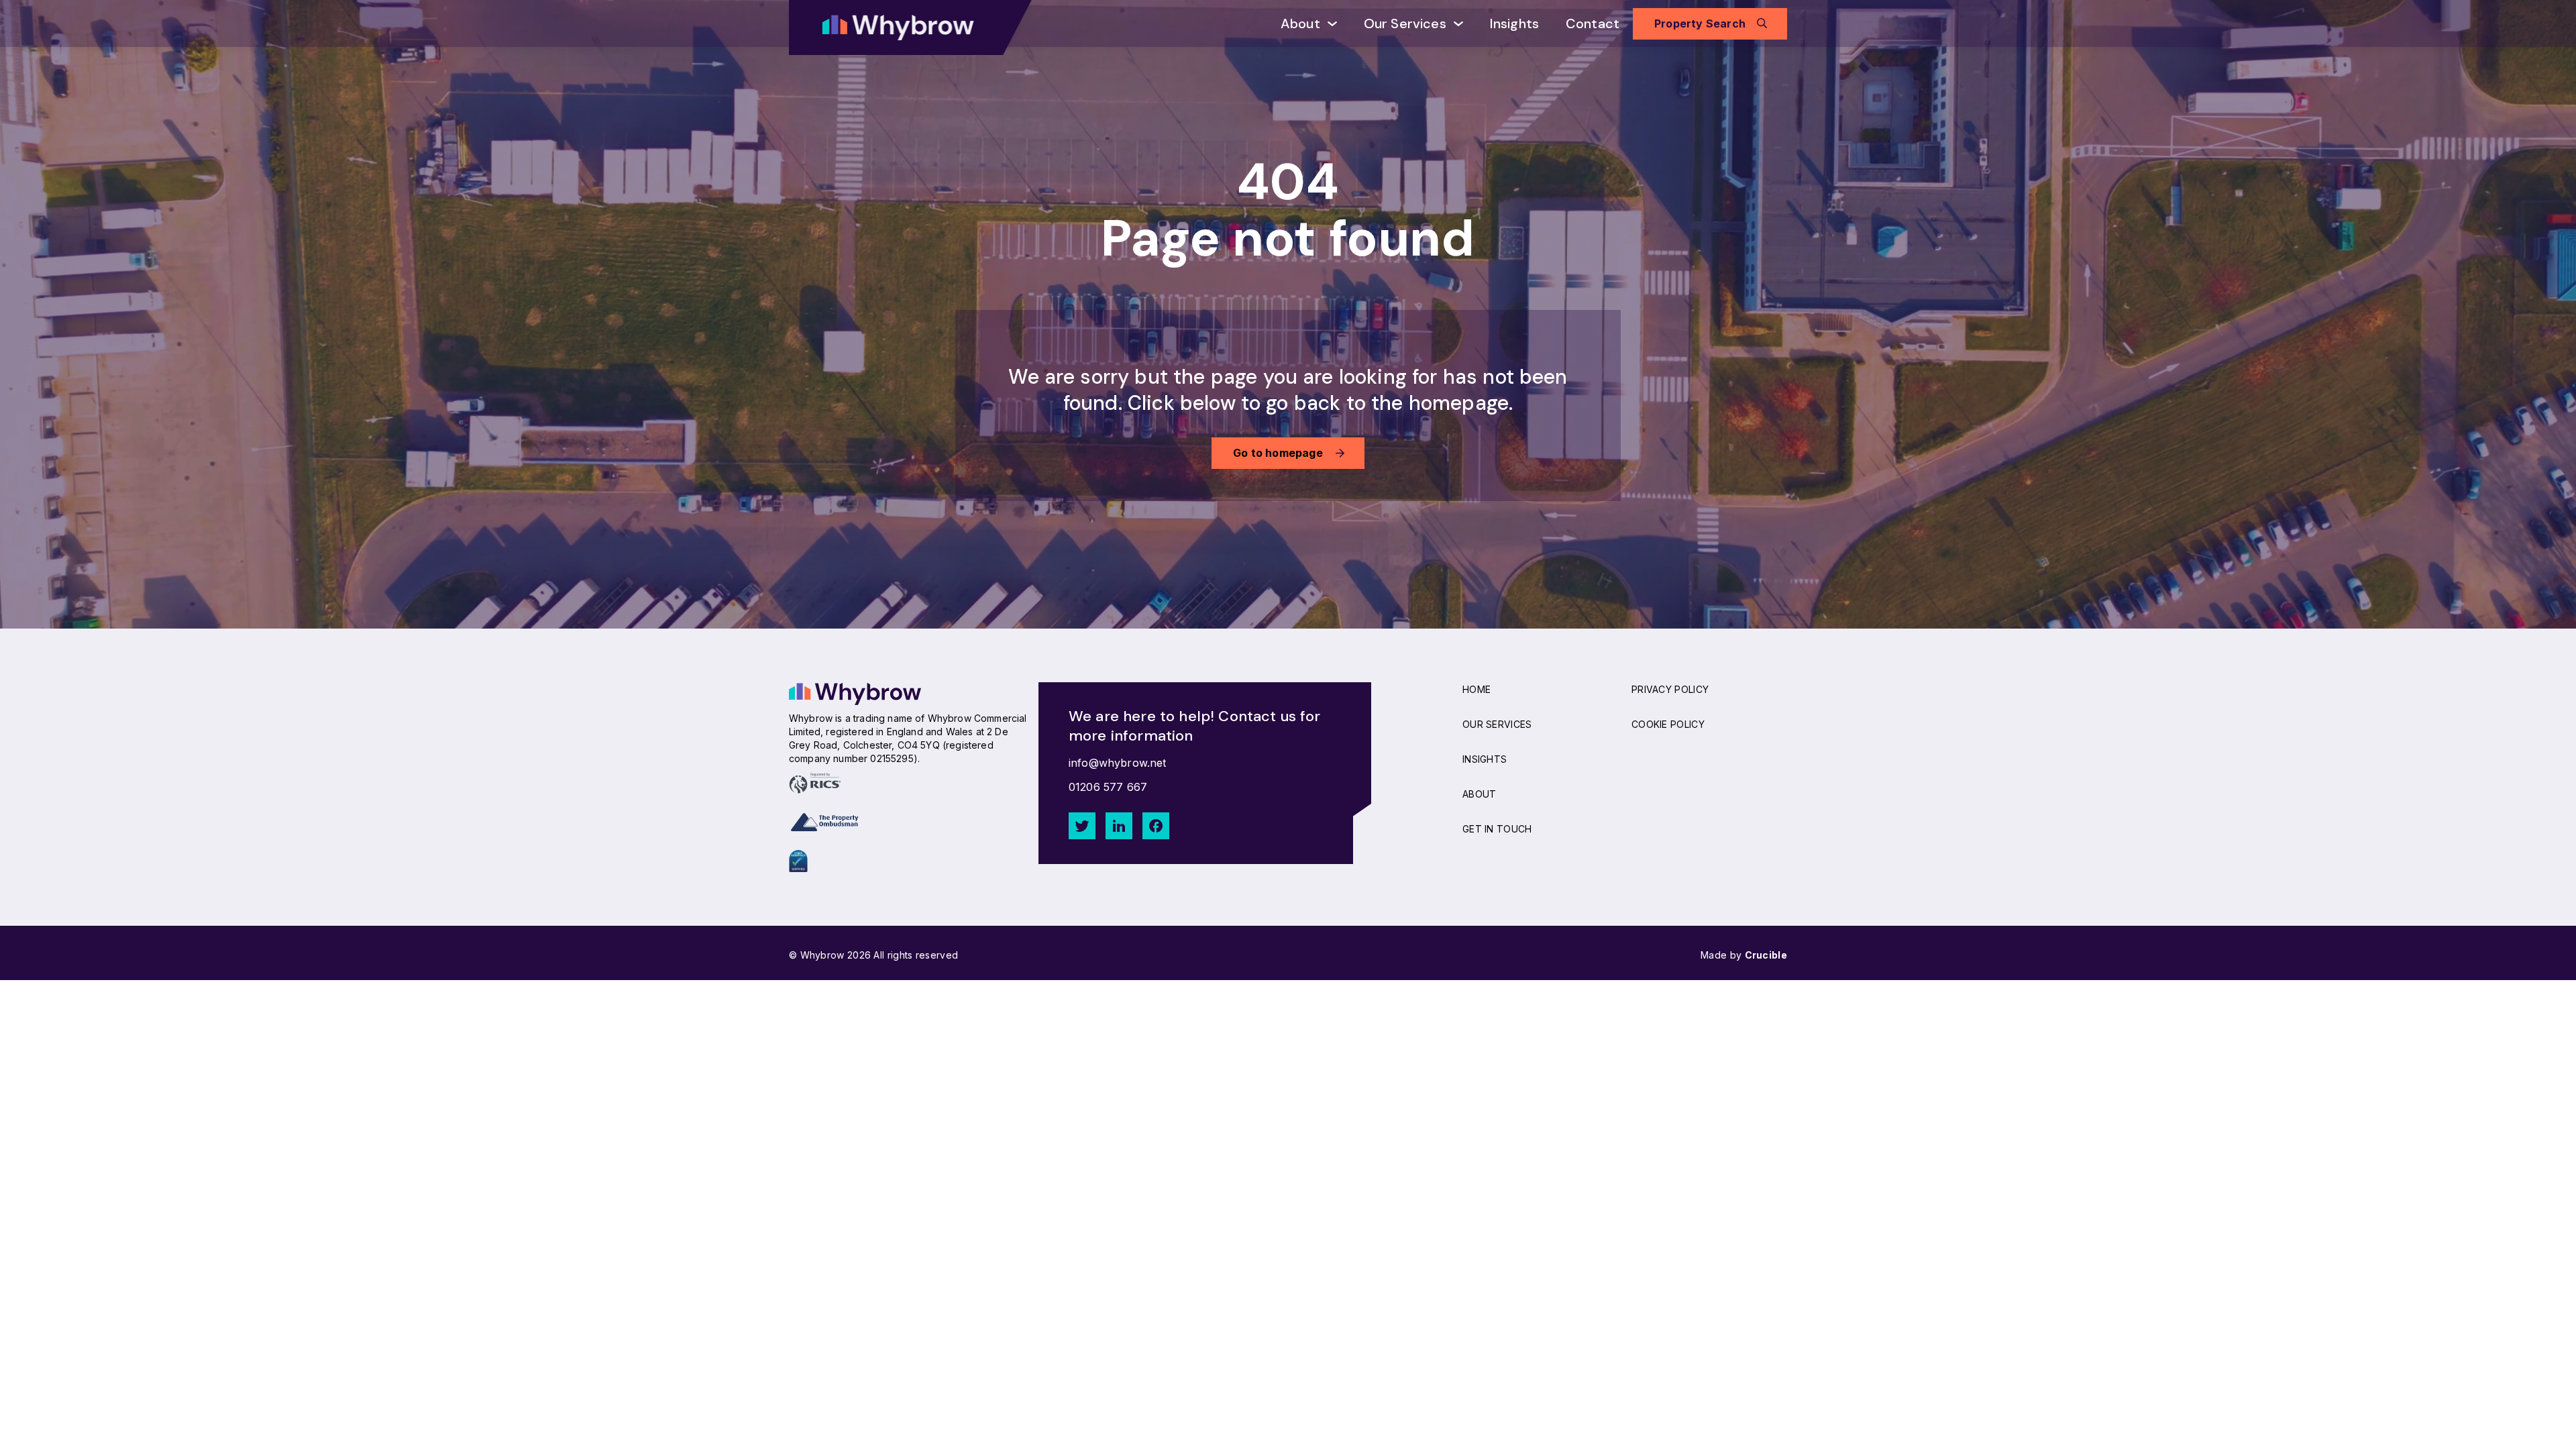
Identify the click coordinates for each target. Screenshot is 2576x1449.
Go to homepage (1278, 453)
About (1300, 23)
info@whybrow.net (1118, 763)
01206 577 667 (1108, 787)
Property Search (1700, 23)
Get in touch (1497, 829)
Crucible (1766, 955)
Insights (1514, 23)
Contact (1593, 23)
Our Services (1405, 23)
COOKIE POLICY (1668, 724)
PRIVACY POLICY (1670, 689)
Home (1477, 689)
